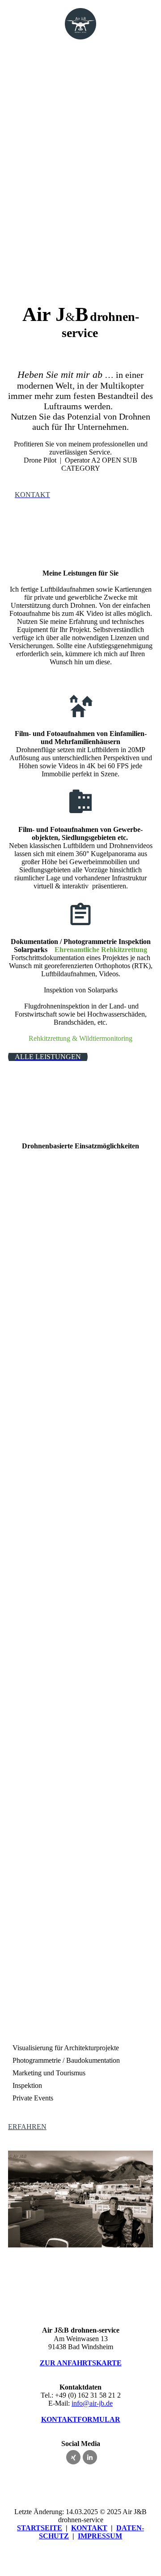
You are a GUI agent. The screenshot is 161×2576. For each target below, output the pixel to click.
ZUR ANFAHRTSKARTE (81, 2363)
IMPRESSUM (100, 2536)
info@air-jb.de (92, 2403)
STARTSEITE (40, 2528)
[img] (81, 24)
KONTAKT (89, 2528)
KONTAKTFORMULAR (81, 2419)
